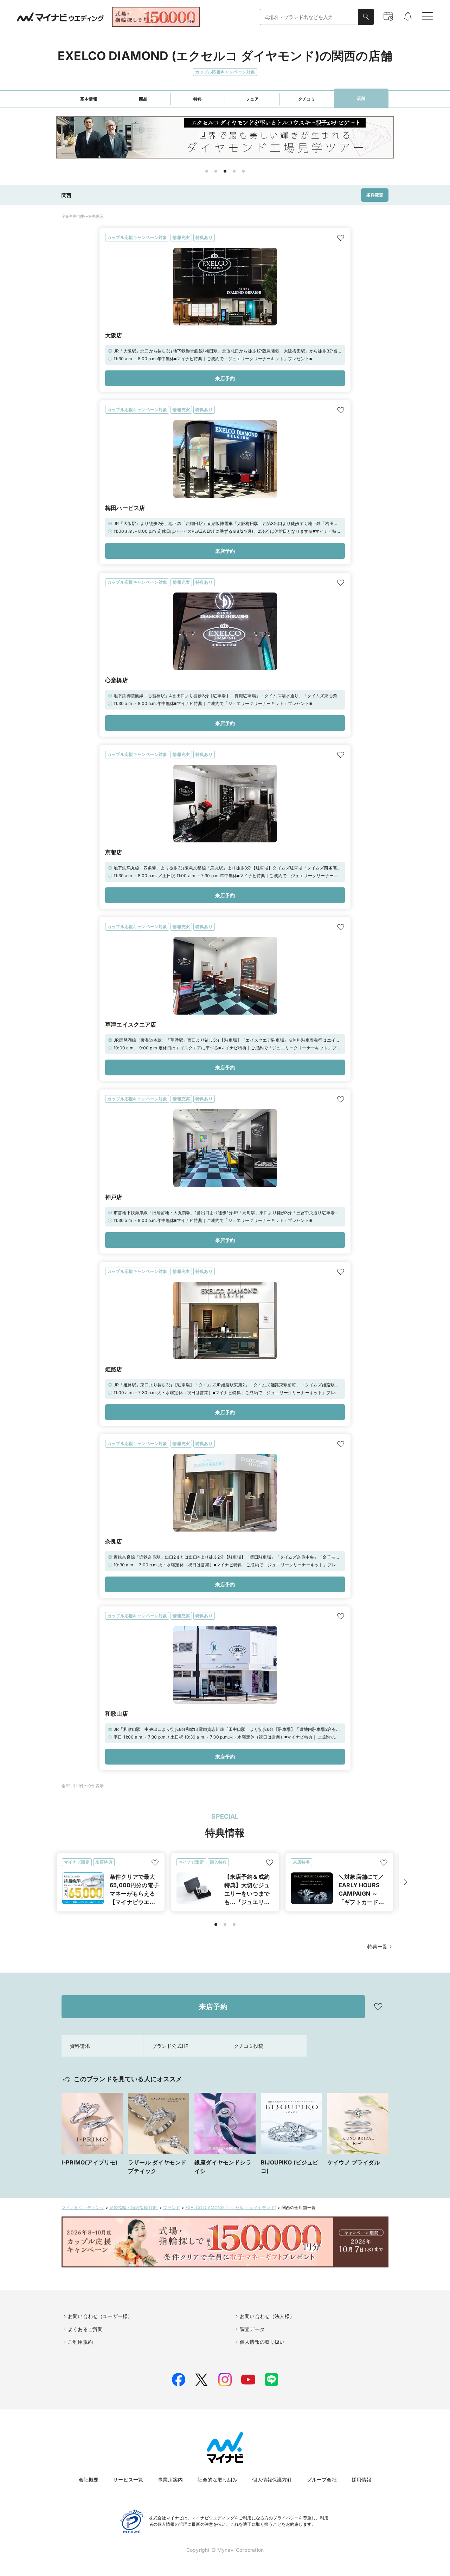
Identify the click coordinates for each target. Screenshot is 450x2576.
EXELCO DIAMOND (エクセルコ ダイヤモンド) (231, 2208)
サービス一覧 (128, 2480)
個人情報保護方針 (272, 2480)
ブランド (172, 2208)
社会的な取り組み (217, 2480)
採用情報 (362, 2480)
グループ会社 (322, 2480)
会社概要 (89, 2480)
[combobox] (309, 17)
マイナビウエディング (83, 2208)
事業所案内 (170, 2480)
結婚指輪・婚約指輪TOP (134, 2208)
